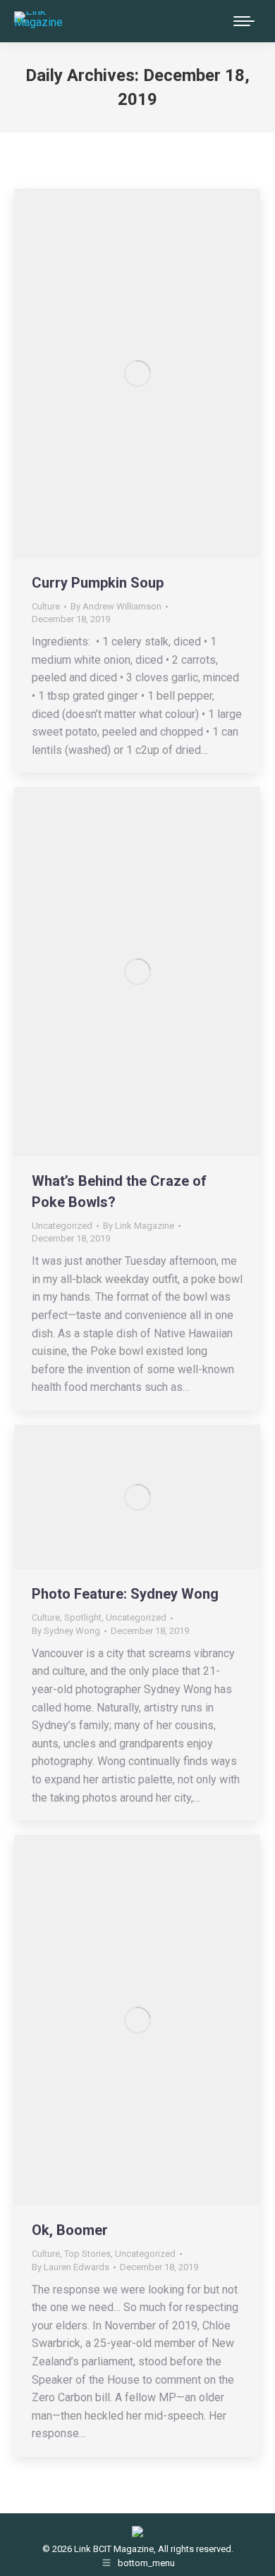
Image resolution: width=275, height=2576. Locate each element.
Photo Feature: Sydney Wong (125, 1594)
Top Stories (87, 2254)
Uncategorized (62, 1226)
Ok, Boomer (70, 2230)
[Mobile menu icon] (244, 21)
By (116, 606)
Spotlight (83, 1617)
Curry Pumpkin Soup (98, 583)
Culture (46, 606)
